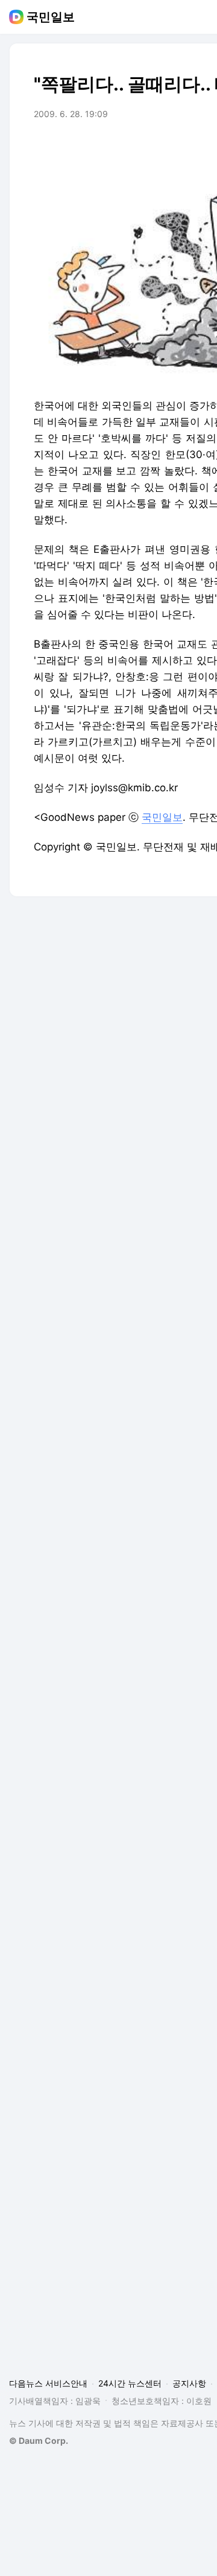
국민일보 (51, 17)
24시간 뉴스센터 (130, 2383)
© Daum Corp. (39, 2441)
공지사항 (189, 2383)
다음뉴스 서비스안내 (48, 2383)
